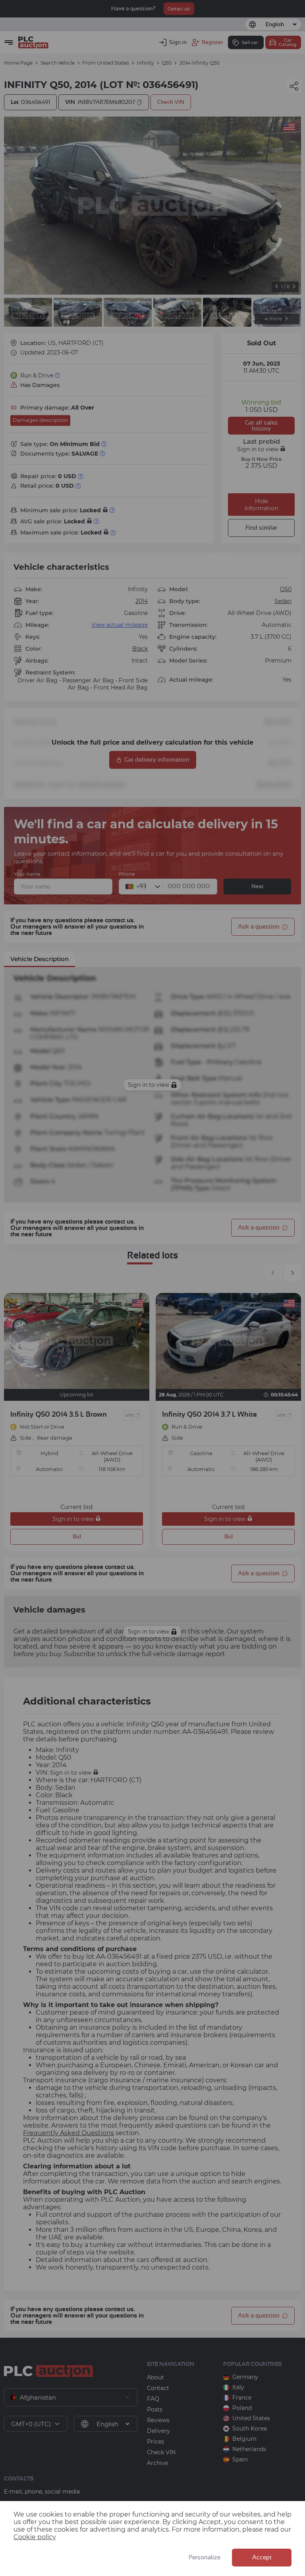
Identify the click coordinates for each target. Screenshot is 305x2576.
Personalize (205, 2558)
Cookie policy (35, 2537)
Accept (262, 2558)
